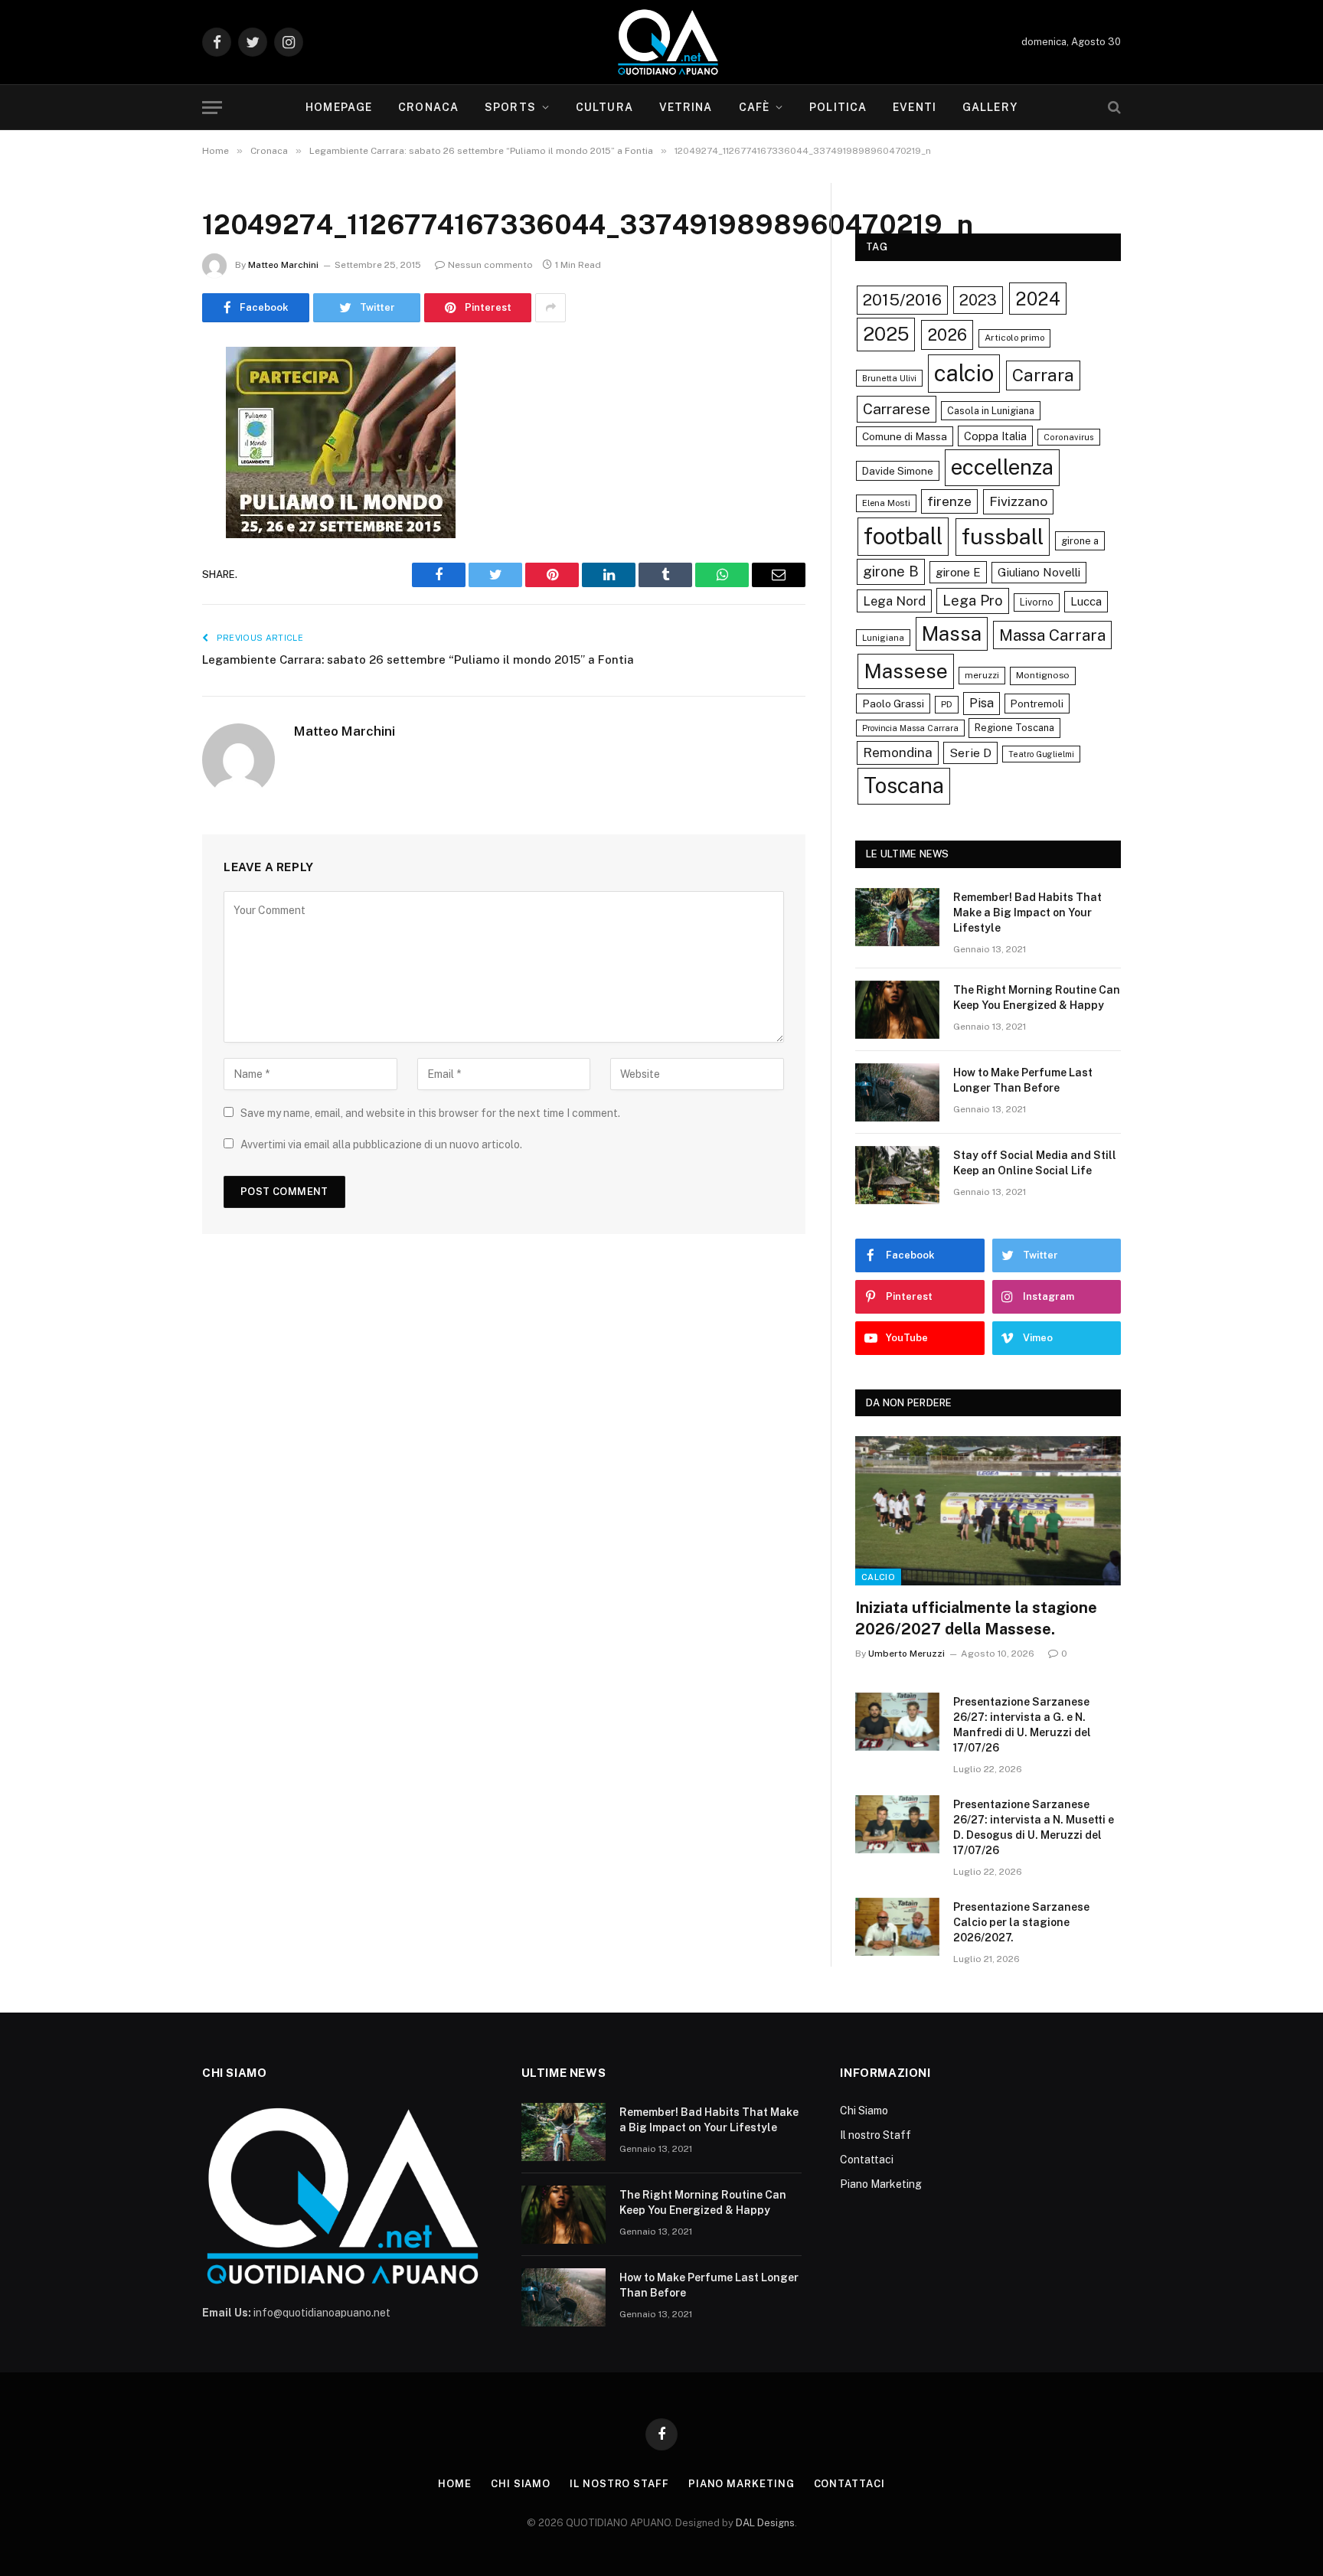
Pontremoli (1037, 704)
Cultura (604, 107)
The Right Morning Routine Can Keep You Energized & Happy (1037, 997)
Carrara (1043, 375)
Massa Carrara (1052, 635)
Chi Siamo (864, 2111)
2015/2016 (902, 300)
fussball (1003, 536)
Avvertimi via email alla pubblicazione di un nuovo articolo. (381, 1144)
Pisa (982, 703)
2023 (978, 300)
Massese (906, 671)
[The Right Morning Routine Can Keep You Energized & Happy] (897, 1010)
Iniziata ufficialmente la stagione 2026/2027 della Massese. (976, 1618)
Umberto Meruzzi (906, 1654)
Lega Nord (894, 601)
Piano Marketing (881, 2184)
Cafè (754, 107)
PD (947, 704)
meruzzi (982, 675)
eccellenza (1002, 467)
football (903, 536)
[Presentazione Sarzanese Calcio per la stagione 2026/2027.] (897, 1927)
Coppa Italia (995, 436)
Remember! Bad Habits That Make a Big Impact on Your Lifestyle (1027, 913)
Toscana (904, 785)
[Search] (1113, 108)
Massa (952, 634)
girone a (1080, 541)
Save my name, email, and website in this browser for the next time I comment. (430, 1113)
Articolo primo (1014, 338)
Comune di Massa (905, 436)
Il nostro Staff (875, 2135)
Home (455, 2484)
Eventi (915, 107)
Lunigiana (883, 638)
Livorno (1037, 602)
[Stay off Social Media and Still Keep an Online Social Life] (897, 1175)
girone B (891, 571)
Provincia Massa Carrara (910, 728)
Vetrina (686, 107)
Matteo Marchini (283, 265)
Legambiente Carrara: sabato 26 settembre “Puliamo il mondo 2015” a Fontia (418, 660)
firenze (949, 501)
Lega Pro (973, 600)
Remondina (898, 753)
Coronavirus (1069, 437)
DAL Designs (765, 2523)
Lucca (1086, 601)
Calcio (878, 1577)
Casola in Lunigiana (991, 411)
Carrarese (897, 409)
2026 (947, 335)
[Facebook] (149, 397)
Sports (510, 107)
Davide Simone (898, 471)
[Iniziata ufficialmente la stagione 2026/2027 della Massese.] (988, 1511)
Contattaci (867, 2160)
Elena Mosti (886, 503)
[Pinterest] (149, 514)
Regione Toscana (1014, 728)
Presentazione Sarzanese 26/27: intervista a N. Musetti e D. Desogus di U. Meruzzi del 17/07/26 (1034, 1827)
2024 (1038, 299)
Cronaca (428, 107)
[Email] (149, 553)
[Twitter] (149, 436)
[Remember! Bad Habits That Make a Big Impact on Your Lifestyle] (897, 917)
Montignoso (1043, 675)
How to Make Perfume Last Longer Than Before (1023, 1080)
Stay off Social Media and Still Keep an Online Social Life (1035, 1163)
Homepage (339, 107)
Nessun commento (490, 265)
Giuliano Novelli (1039, 572)
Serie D (970, 753)
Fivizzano (1018, 501)
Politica (838, 107)
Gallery (990, 107)
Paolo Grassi (893, 704)
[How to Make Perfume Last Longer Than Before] (897, 1092)
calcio (964, 373)
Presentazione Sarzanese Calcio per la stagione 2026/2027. (1021, 1922)
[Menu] (212, 108)
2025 (886, 334)
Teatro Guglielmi (1041, 754)
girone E (958, 572)
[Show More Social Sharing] (550, 308)
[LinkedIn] (149, 475)
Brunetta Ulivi (889, 378)
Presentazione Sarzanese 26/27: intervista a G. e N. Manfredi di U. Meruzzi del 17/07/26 (1022, 1725)
